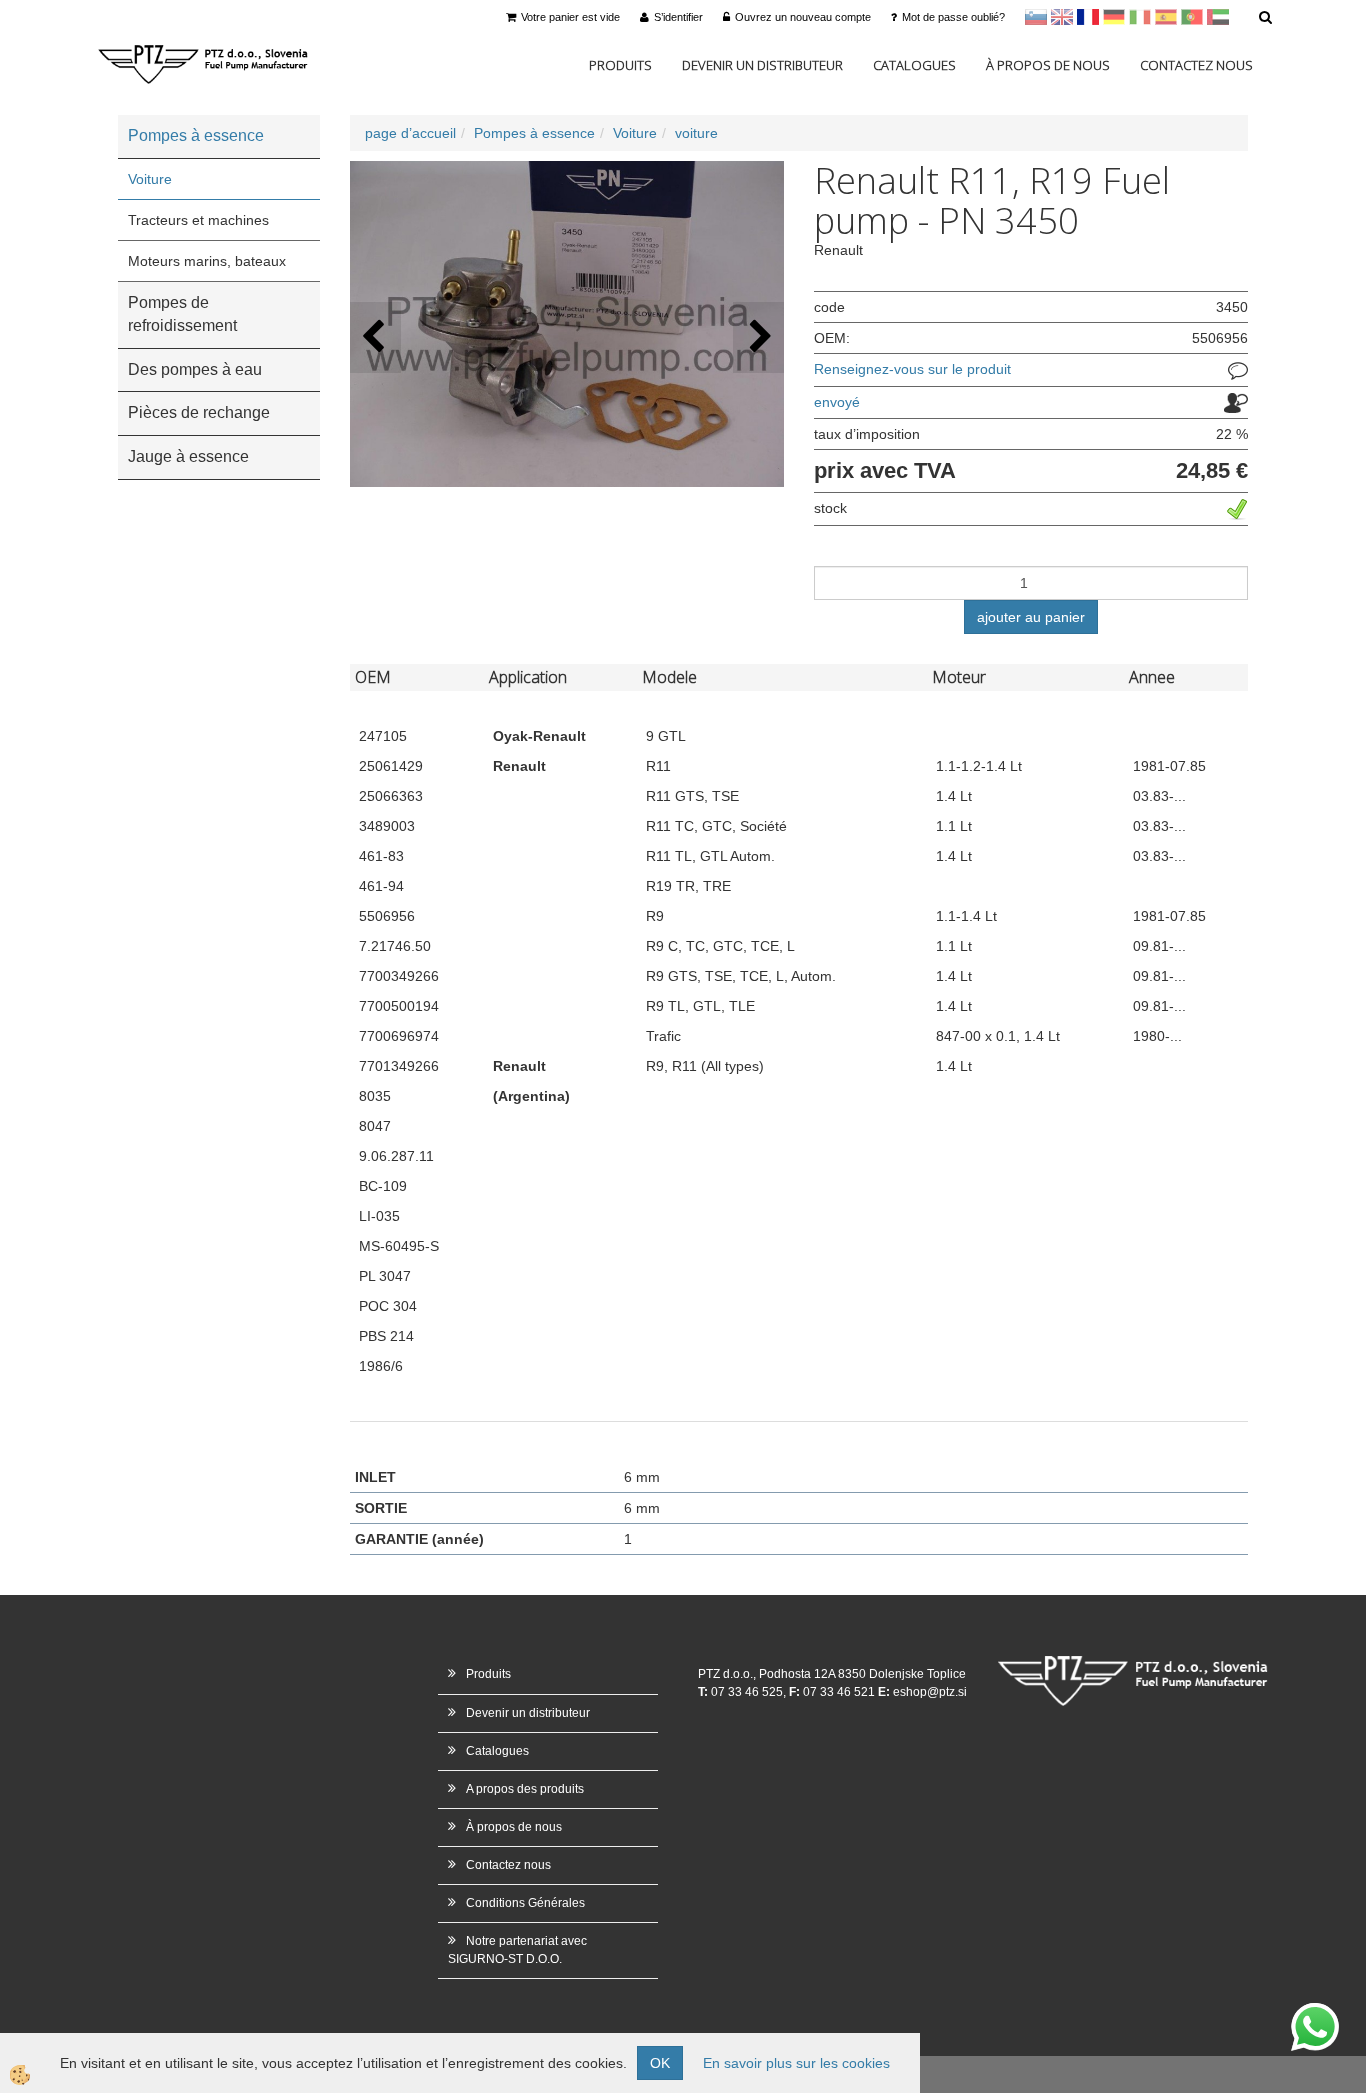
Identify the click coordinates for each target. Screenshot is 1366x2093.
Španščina (1166, 17)
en (1062, 17)
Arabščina (1218, 17)
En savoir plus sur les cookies (796, 2063)
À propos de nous (1048, 65)
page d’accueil (410, 133)
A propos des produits (525, 1789)
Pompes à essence (534, 133)
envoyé (837, 402)
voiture (696, 133)
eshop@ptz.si (930, 1692)
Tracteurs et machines (198, 220)
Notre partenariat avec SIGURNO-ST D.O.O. (517, 1949)
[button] (758, 337)
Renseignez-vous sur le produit (912, 369)
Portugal (1192, 17)
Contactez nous (1196, 65)
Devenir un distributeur (762, 65)
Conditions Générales (525, 1903)
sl (1036, 17)
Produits (620, 65)
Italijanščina (1140, 17)
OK (660, 2063)
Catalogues (914, 65)
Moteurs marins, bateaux (207, 261)
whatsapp (1315, 2013)
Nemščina (1114, 17)
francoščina (1088, 17)
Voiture (150, 179)
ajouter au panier (1031, 617)
